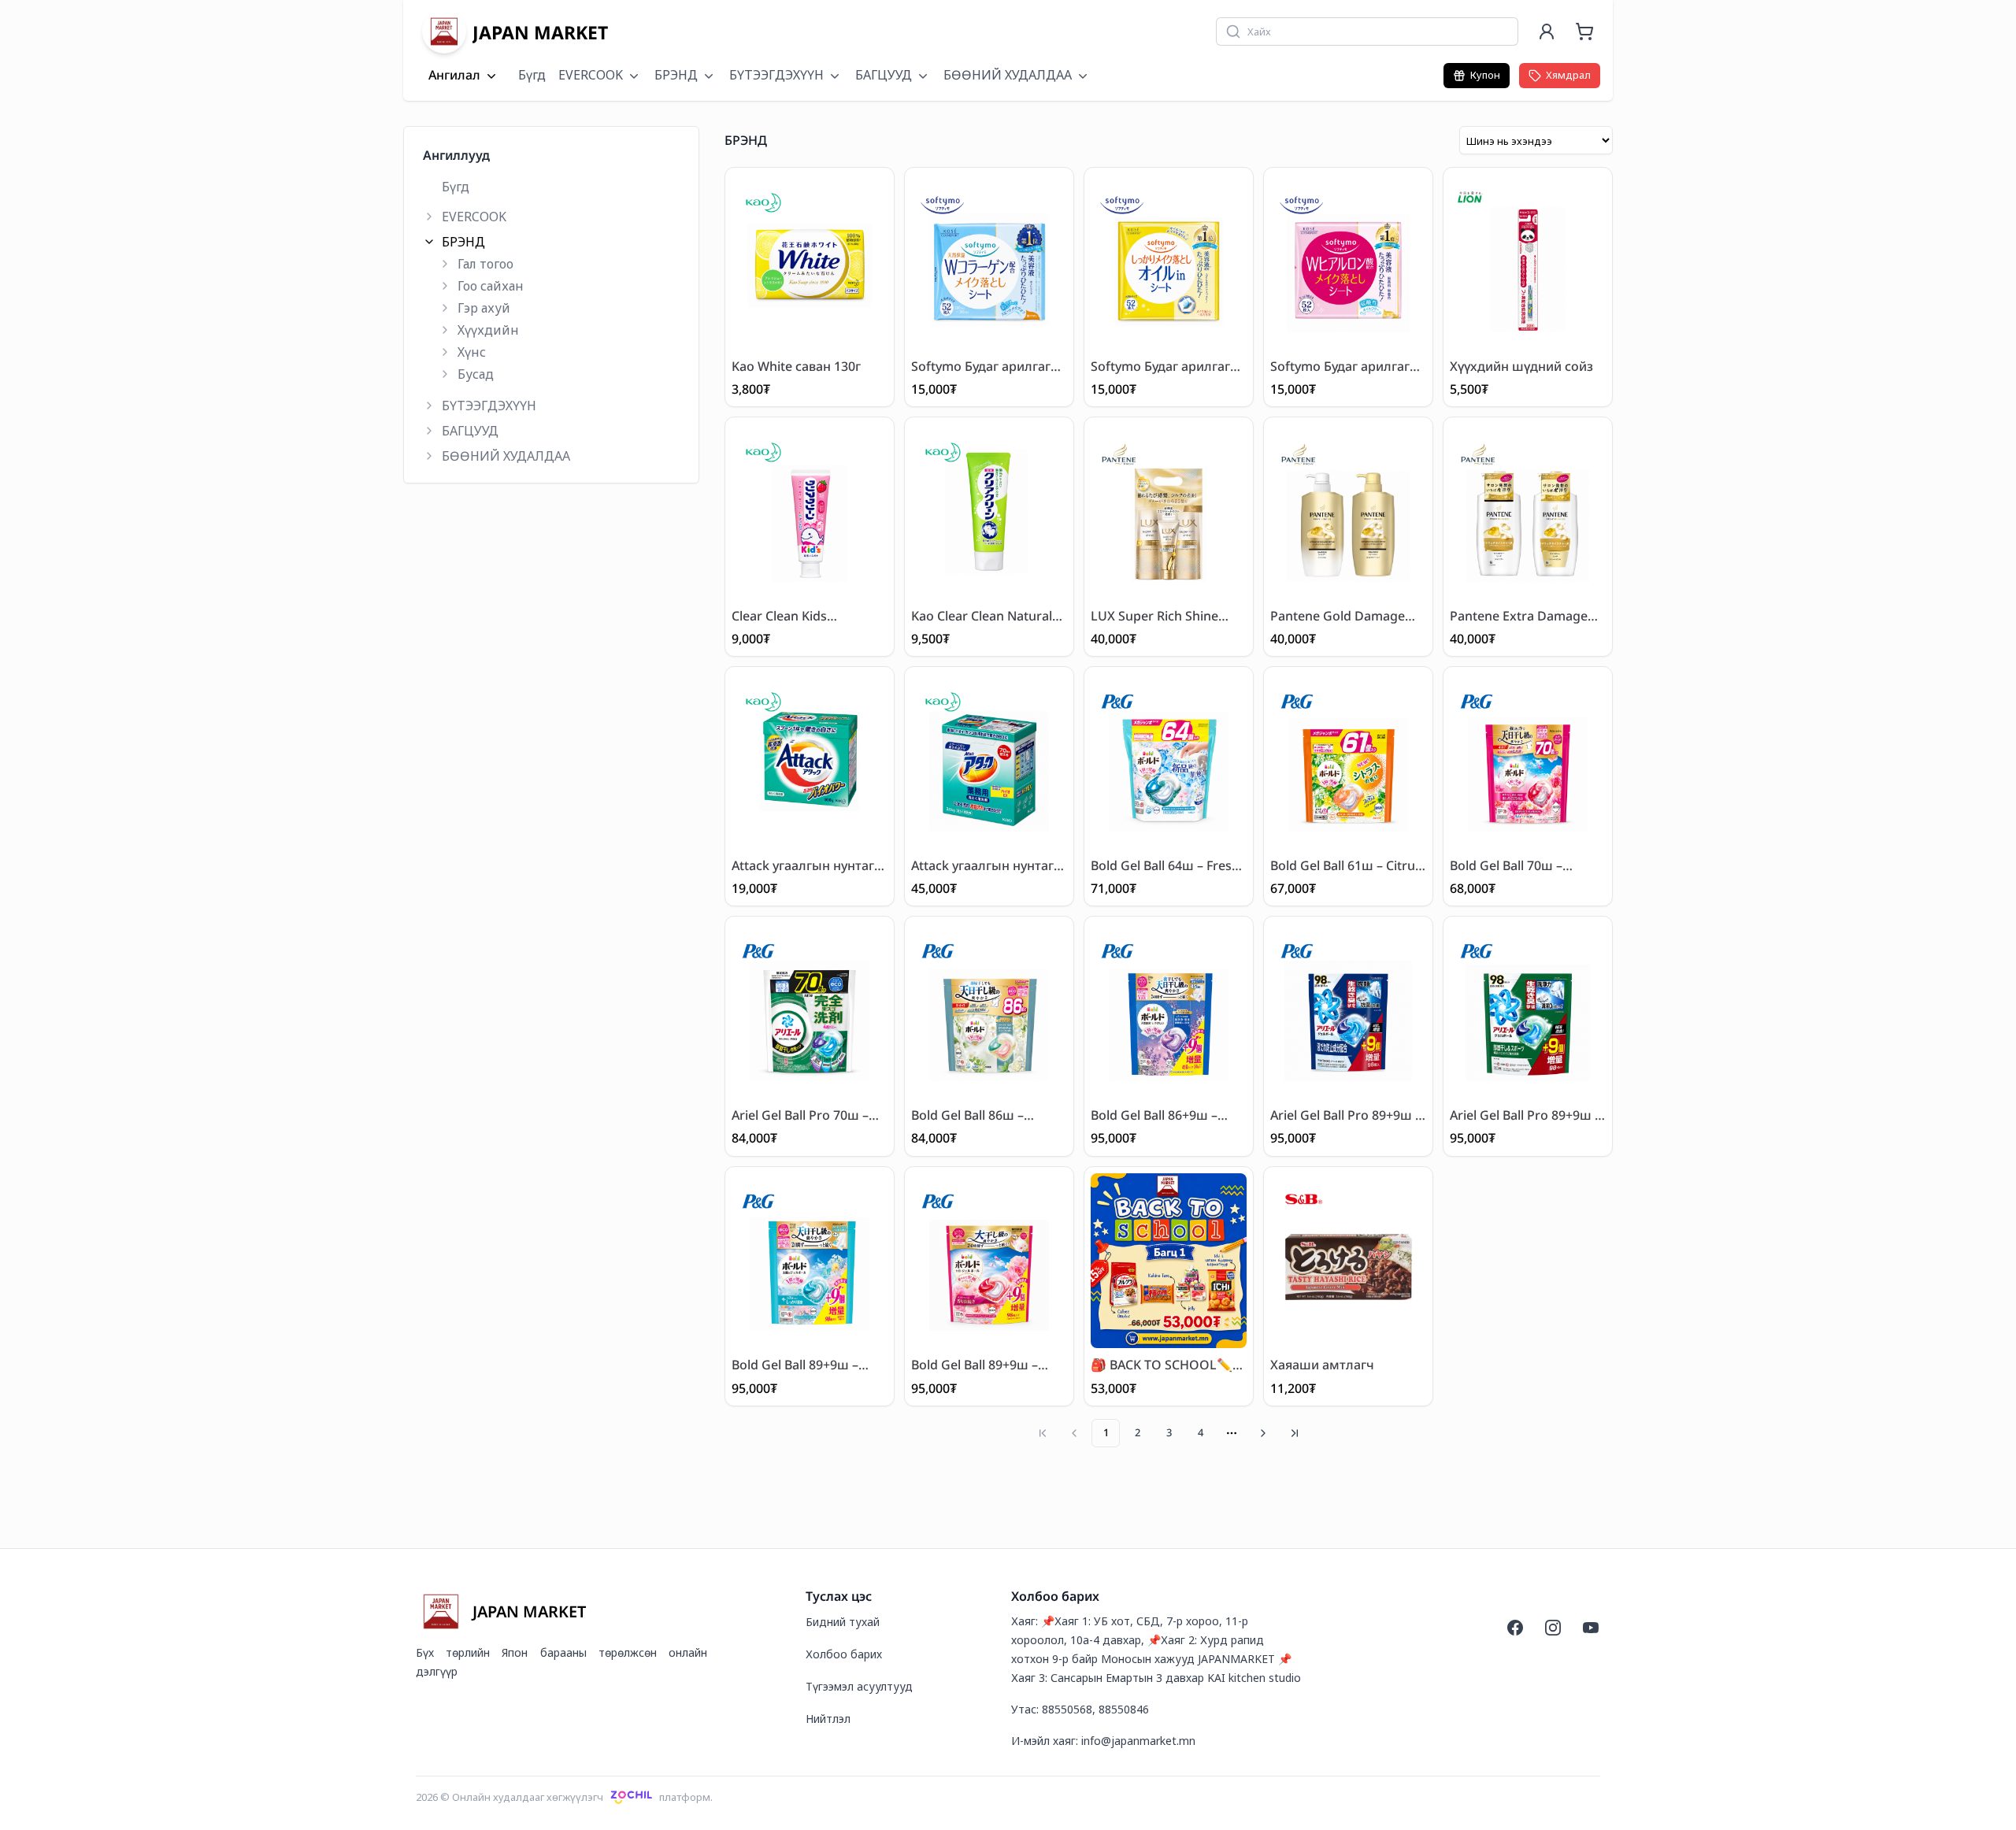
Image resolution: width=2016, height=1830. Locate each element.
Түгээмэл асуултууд (859, 1686)
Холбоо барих (844, 1654)
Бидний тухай (843, 1622)
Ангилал (454, 76)
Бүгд (532, 75)
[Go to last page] (1295, 1433)
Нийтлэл (828, 1719)
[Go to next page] (1263, 1433)
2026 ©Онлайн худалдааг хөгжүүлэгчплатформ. (564, 1797)
